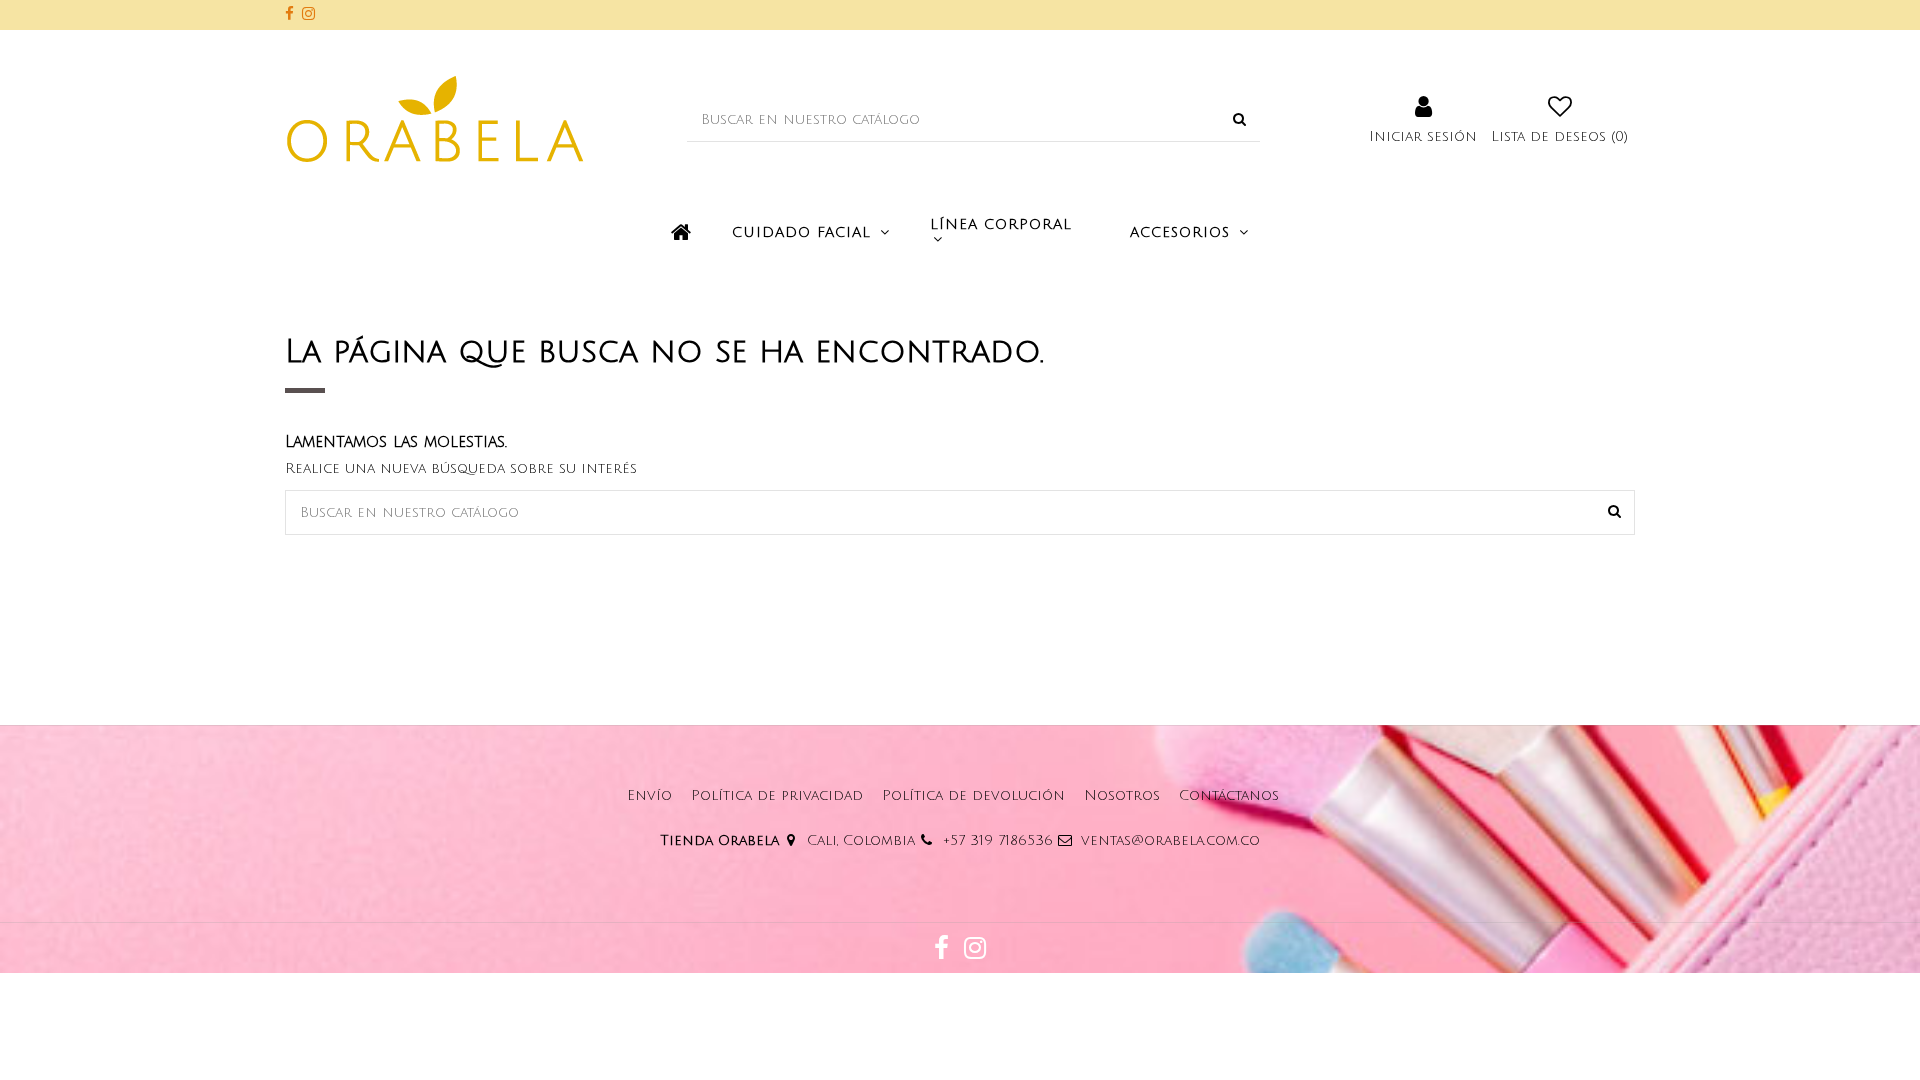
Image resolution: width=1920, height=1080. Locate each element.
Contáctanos (1229, 795)
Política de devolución (973, 795)
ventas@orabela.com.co (1170, 840)
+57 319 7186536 (998, 840)
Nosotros (1122, 795)
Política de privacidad (777, 795)
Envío (649, 795)
